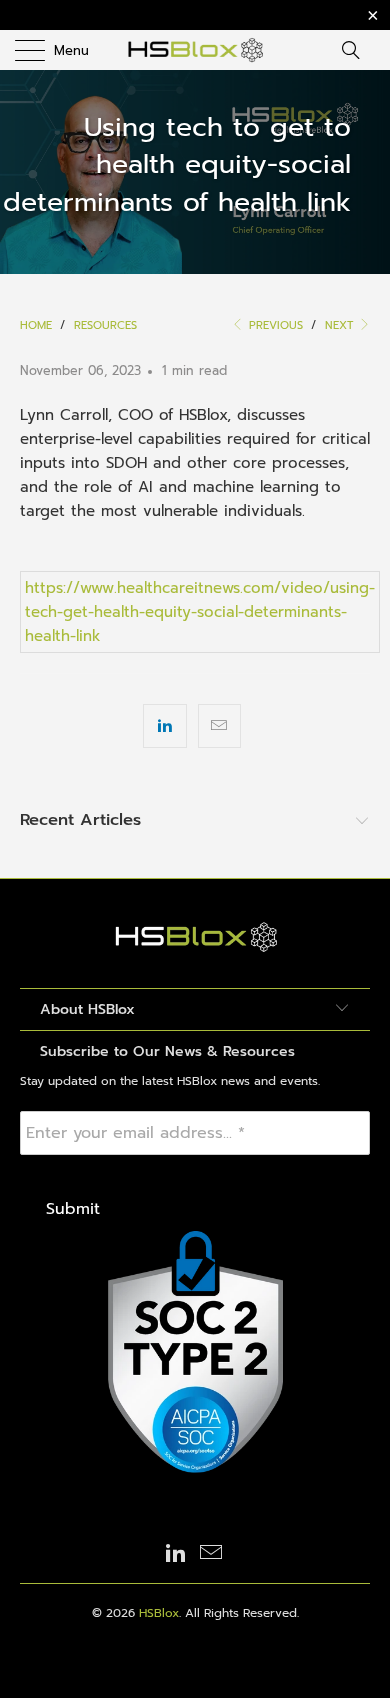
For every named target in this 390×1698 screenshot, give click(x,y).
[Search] (357, 50)
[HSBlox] (195, 50)
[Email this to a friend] (219, 726)
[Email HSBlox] (212, 1554)
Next (341, 325)
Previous (274, 325)
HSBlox (159, 1613)
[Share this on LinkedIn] (164, 726)
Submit (73, 1209)
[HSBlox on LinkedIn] (176, 1554)
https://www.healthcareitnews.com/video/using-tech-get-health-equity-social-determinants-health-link (200, 612)
